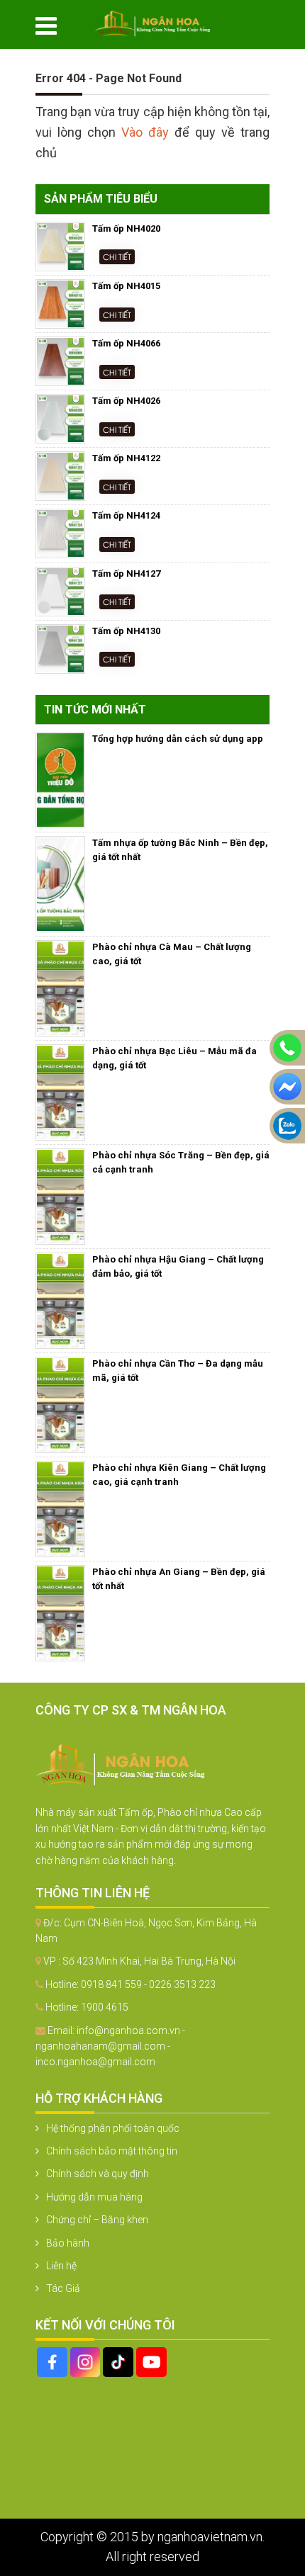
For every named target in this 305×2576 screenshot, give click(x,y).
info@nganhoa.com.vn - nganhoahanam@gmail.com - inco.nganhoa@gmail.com (110, 2046)
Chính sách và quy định (98, 2174)
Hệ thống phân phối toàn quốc (113, 2128)
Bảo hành (68, 2243)
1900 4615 (105, 2007)
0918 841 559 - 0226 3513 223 (148, 1984)
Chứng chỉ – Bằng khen (97, 2220)
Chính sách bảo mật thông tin (112, 2151)
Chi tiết (117, 256)
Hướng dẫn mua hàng (94, 2197)
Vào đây (148, 132)
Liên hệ (61, 2266)
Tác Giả (63, 2288)
